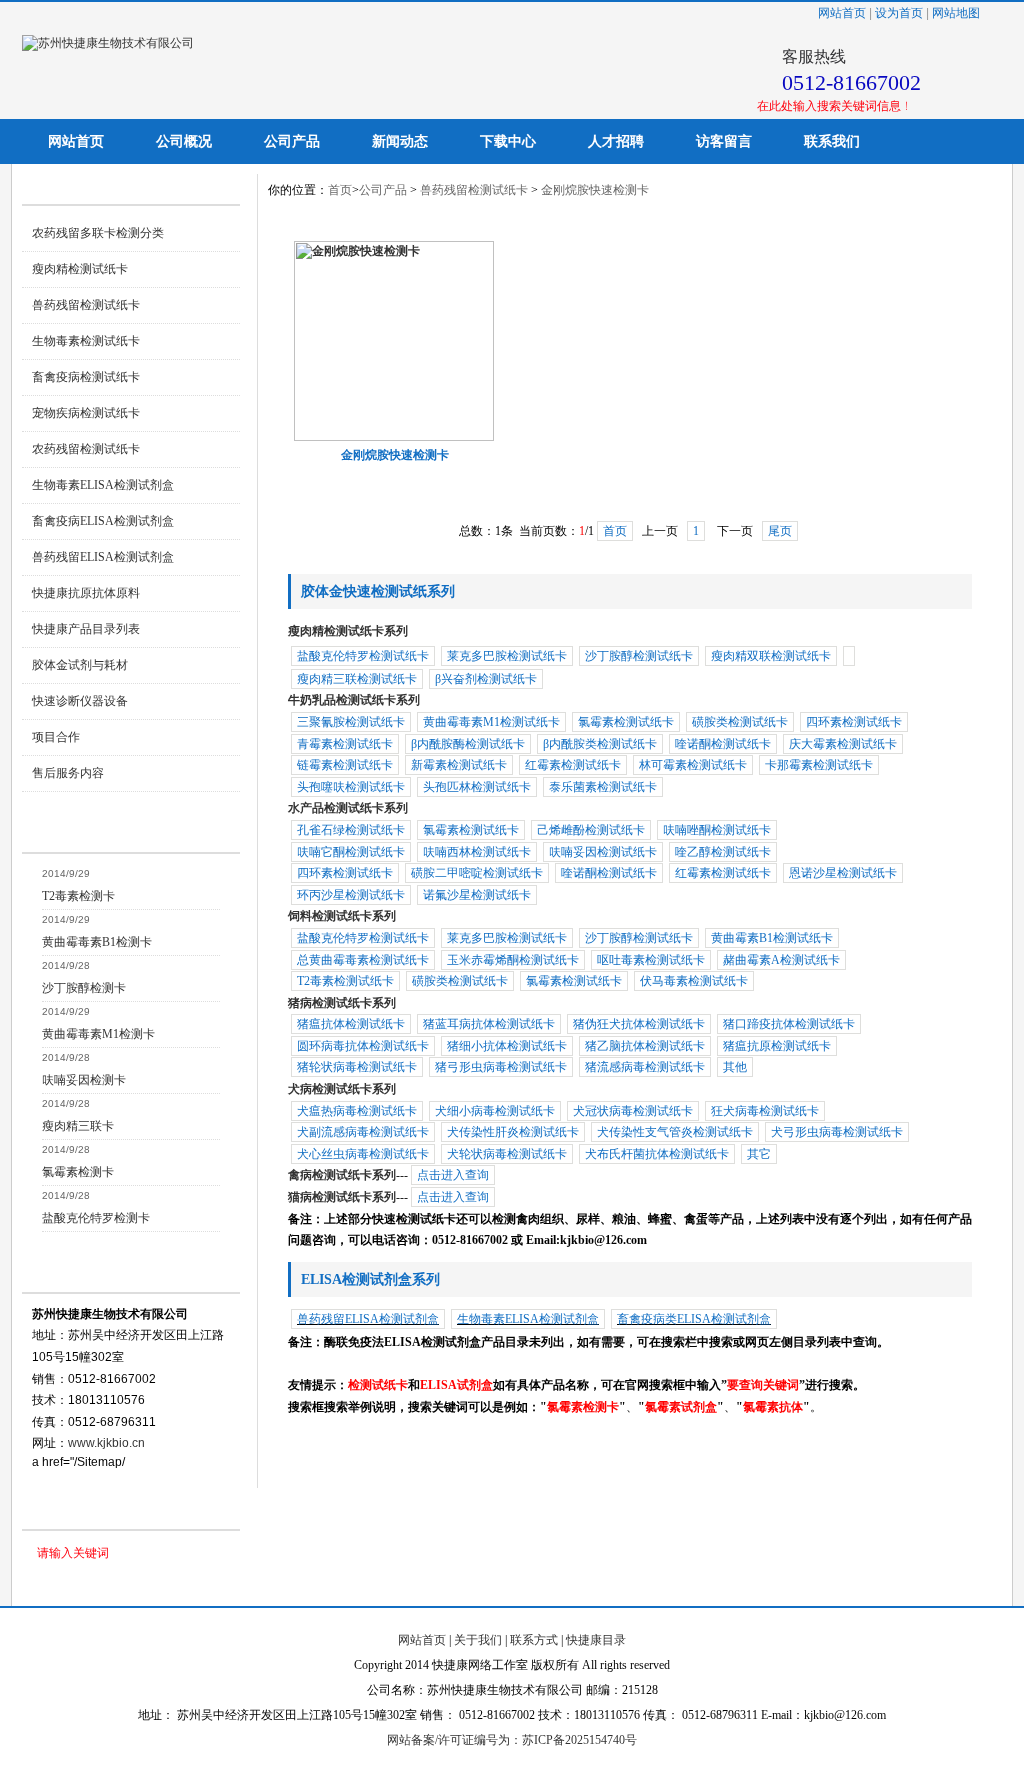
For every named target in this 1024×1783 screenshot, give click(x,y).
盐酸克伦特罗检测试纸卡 (363, 656)
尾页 (780, 531)
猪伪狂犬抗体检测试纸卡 (639, 1024)
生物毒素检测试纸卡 (86, 341)
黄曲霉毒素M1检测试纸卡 (491, 722)
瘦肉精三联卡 (78, 1126)
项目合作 (56, 737)
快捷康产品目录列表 (86, 629)
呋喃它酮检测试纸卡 (351, 852)
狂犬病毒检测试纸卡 (765, 1111)
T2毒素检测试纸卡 (345, 981)
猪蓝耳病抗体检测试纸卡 (489, 1024)
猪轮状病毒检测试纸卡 (357, 1067)
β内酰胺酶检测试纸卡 (468, 744)
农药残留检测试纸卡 (86, 449)
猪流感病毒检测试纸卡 (645, 1067)
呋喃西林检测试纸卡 (477, 852)
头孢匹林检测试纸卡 (477, 787)
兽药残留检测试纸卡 (86, 305)
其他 (735, 1067)
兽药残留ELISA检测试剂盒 (103, 557)
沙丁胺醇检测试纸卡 (639, 656)
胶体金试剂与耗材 (80, 665)
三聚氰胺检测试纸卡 (351, 722)
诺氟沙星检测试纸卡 (477, 895)
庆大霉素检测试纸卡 (843, 744)
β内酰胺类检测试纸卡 (600, 744)
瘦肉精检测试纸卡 (80, 269)
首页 (340, 190)
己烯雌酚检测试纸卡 (591, 830)
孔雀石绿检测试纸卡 (351, 830)
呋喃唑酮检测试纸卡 (717, 830)
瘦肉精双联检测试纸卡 (771, 656)
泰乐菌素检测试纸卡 (603, 787)
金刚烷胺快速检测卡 (595, 190)
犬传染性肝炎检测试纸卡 (513, 1132)
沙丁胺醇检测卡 (84, 988)
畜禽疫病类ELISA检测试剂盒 (694, 1319)
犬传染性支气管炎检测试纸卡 (675, 1132)
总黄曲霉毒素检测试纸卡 (363, 960)
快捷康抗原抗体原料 (86, 593)
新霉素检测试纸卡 (459, 765)
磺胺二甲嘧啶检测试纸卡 (477, 873)
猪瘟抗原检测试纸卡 (777, 1046)
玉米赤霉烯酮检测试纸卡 (513, 960)
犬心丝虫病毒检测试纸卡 (363, 1154)
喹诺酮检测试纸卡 (723, 744)
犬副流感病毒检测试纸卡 (363, 1132)
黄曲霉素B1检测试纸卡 (772, 938)
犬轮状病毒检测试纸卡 (507, 1154)
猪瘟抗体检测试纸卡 (351, 1024)
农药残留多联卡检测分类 (98, 233)
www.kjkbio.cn (106, 1443)
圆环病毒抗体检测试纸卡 (363, 1046)
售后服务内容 (68, 773)
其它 (759, 1154)
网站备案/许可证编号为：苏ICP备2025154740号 (512, 1740)
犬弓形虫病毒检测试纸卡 (837, 1132)
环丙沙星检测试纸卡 (351, 895)
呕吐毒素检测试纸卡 (651, 960)
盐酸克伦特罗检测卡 (96, 1218)
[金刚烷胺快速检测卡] (394, 437)
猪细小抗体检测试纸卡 (507, 1046)
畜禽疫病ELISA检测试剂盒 (103, 521)
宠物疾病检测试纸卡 (86, 413)
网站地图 (956, 13)
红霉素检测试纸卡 (573, 765)
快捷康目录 (596, 1640)
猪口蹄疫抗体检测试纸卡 (789, 1024)
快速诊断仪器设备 (80, 701)
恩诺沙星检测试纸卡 (843, 873)
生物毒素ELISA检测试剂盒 (103, 485)
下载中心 (508, 141)
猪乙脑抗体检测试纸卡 (645, 1046)
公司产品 (292, 141)
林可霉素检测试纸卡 (693, 765)
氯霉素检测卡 (78, 1172)
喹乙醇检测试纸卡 (723, 852)
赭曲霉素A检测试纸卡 (781, 960)
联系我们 (832, 141)
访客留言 (724, 141)
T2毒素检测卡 (78, 896)
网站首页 (842, 13)
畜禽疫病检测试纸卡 (86, 377)
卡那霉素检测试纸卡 (819, 765)
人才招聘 (616, 141)
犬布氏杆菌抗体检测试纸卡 (657, 1154)
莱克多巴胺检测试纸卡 (507, 656)
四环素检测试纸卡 (854, 722)
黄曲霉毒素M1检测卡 (98, 1034)
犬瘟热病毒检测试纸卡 (357, 1111)
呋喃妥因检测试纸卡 (603, 852)
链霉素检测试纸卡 (345, 765)
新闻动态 (400, 141)
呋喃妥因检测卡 (84, 1080)
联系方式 (534, 1640)
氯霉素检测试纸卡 (626, 722)
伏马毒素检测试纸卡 (694, 981)
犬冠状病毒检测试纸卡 (633, 1111)
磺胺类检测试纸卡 (740, 722)
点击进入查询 (453, 1175)
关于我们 (478, 1640)
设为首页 (899, 13)
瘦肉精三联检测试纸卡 (357, 679)
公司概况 (184, 141)
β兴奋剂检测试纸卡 (486, 679)
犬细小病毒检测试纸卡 (495, 1111)
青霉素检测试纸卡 (345, 744)
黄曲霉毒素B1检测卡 (97, 942)
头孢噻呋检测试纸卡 (351, 787)
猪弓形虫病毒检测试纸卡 (501, 1067)
